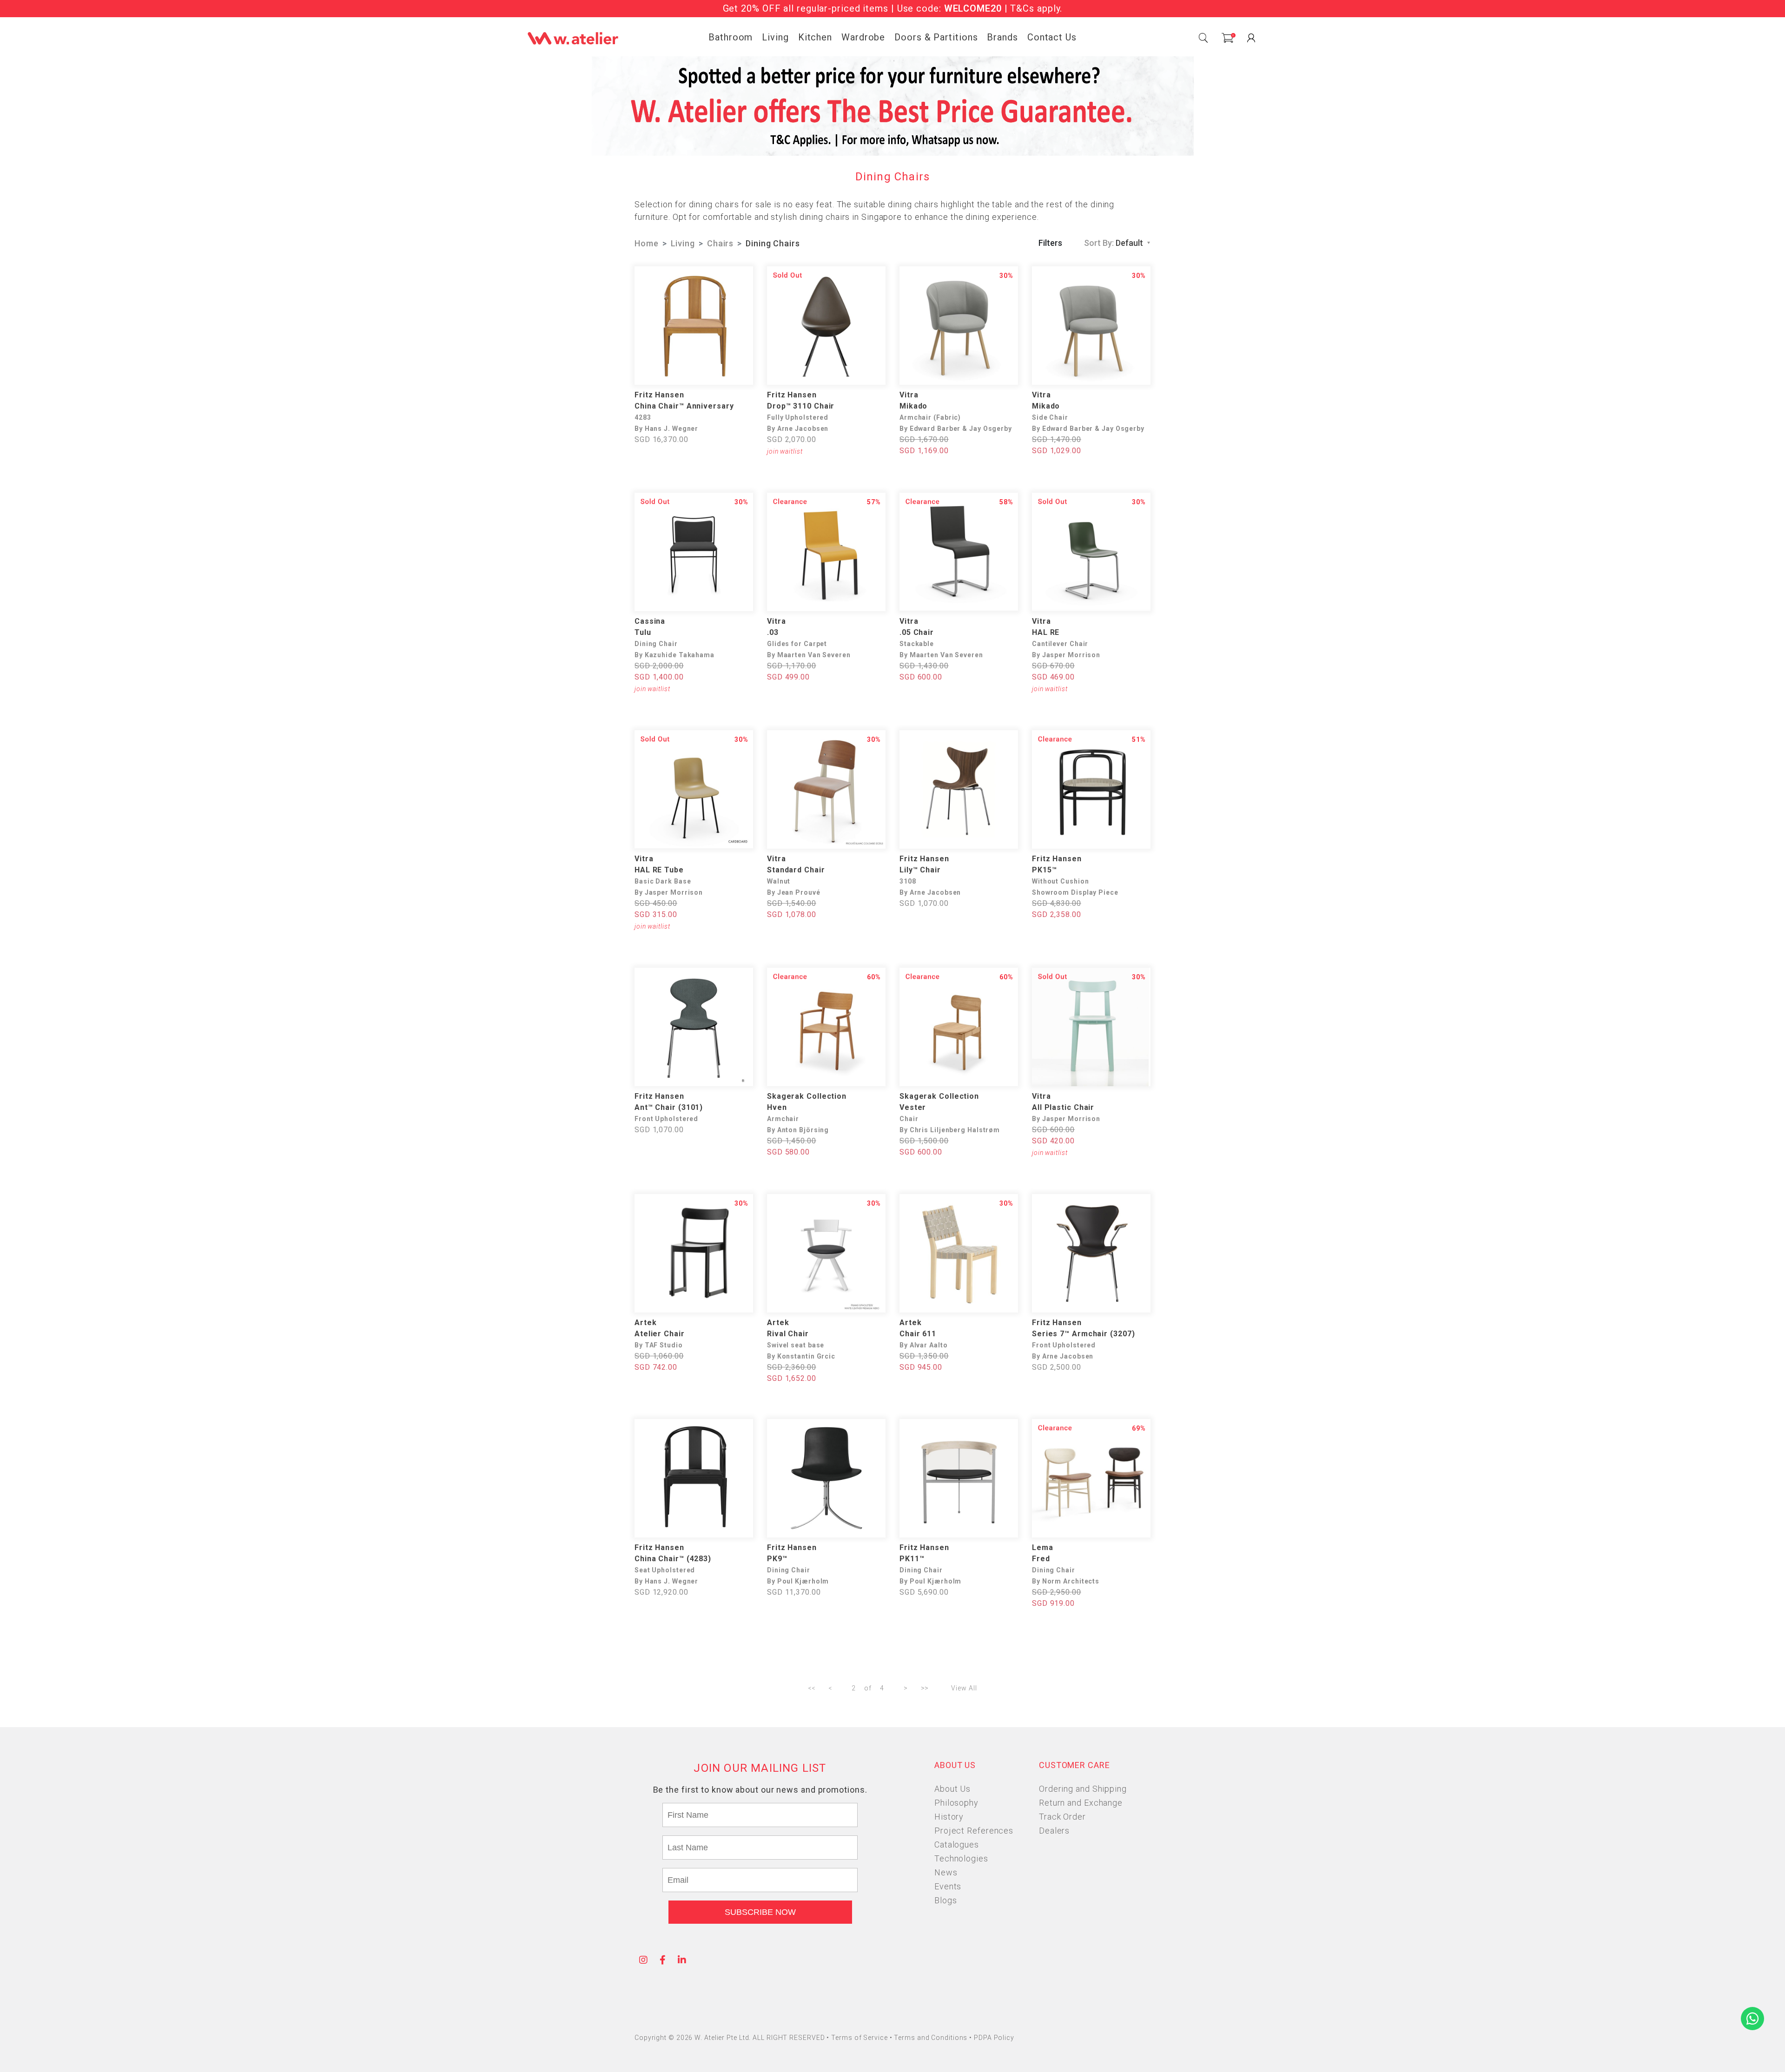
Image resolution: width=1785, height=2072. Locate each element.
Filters (1050, 243)
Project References (974, 1831)
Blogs (946, 1900)
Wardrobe (863, 37)
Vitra (909, 395)
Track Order (1062, 1817)
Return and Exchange (1081, 1803)
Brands (1002, 37)
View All (964, 1688)
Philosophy (956, 1803)
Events (948, 1886)
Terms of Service (860, 2038)
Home (647, 243)
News (946, 1872)
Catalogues (957, 1844)
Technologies (961, 1858)
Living (775, 37)
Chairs (720, 243)
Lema (1043, 1547)
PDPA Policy (994, 2038)
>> (925, 1688)
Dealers (1054, 1831)
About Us (952, 1789)
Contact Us (1052, 37)
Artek (646, 1323)
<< (812, 1688)
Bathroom (731, 37)
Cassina (650, 621)
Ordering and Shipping (1083, 1789)
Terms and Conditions (932, 2038)
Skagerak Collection (807, 1096)
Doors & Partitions (936, 37)
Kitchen (815, 37)
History (949, 1817)
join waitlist (785, 451)
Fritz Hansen (659, 395)
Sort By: (1114, 243)
